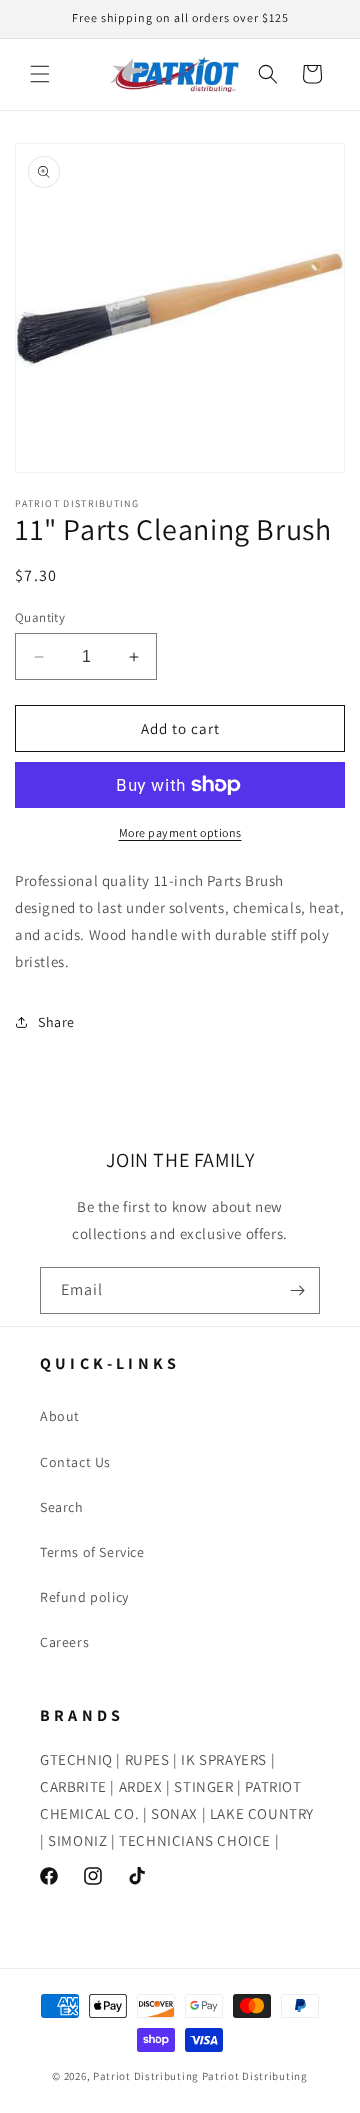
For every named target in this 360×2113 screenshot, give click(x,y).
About (60, 1416)
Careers (64, 1642)
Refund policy (84, 1597)
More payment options (180, 832)
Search (62, 1507)
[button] (40, 74)
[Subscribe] (297, 1290)
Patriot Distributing (147, 2076)
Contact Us (75, 1462)
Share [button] (56, 1022)
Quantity (40, 617)
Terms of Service (92, 1552)
